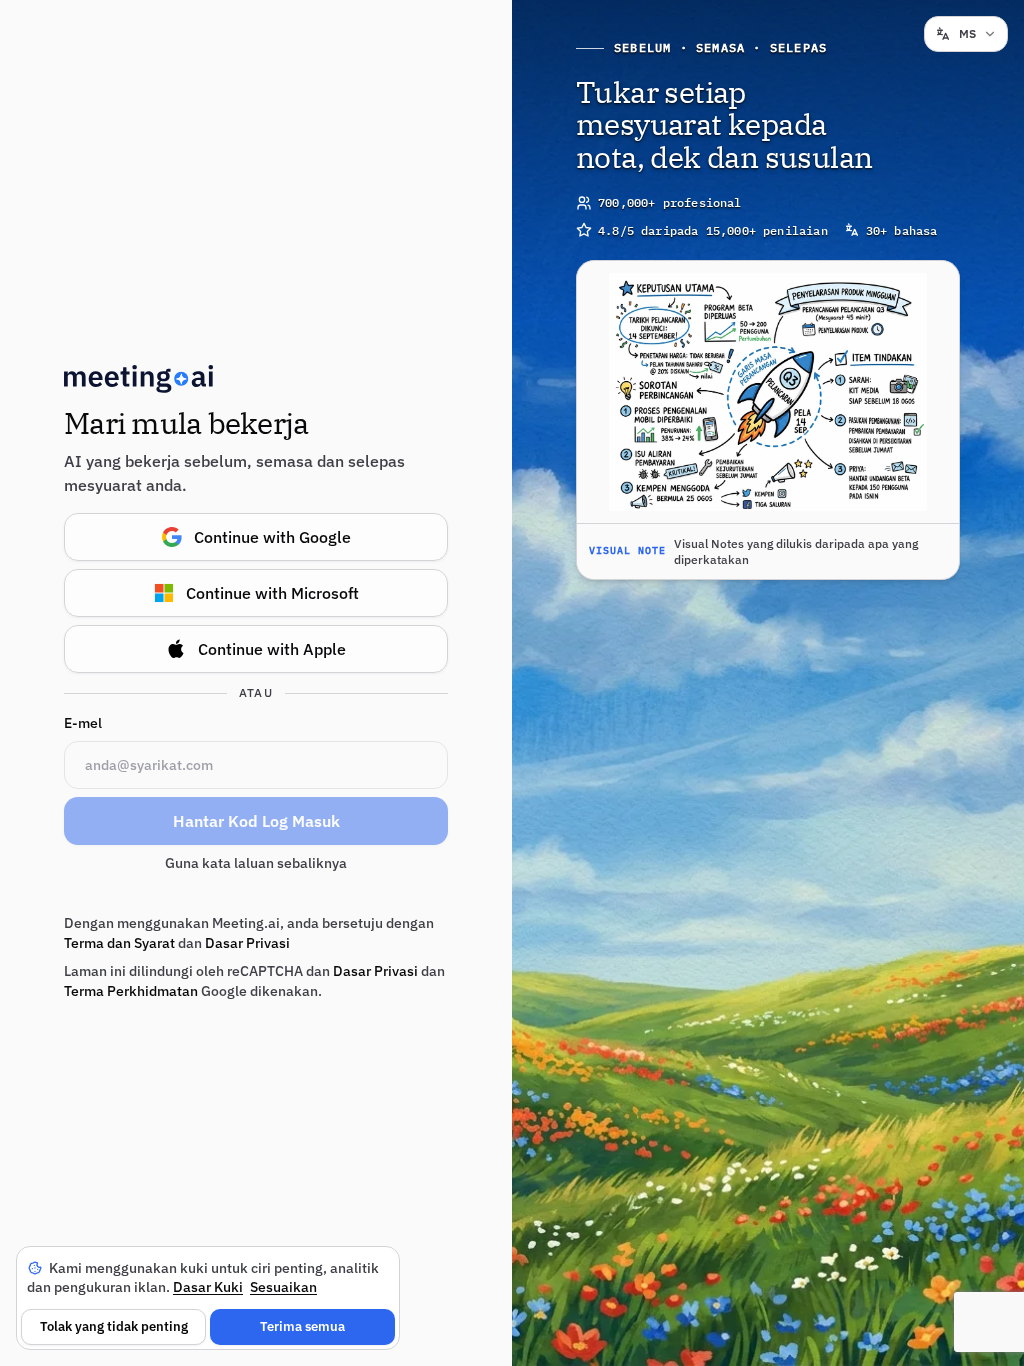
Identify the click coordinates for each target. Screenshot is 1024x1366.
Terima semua (302, 1326)
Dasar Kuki (208, 1287)
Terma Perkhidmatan (131, 991)
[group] (768, 420)
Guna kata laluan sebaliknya (256, 863)
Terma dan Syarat (119, 943)
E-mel (83, 723)
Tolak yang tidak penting (114, 1326)
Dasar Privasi (247, 943)
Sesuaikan (283, 1287)
